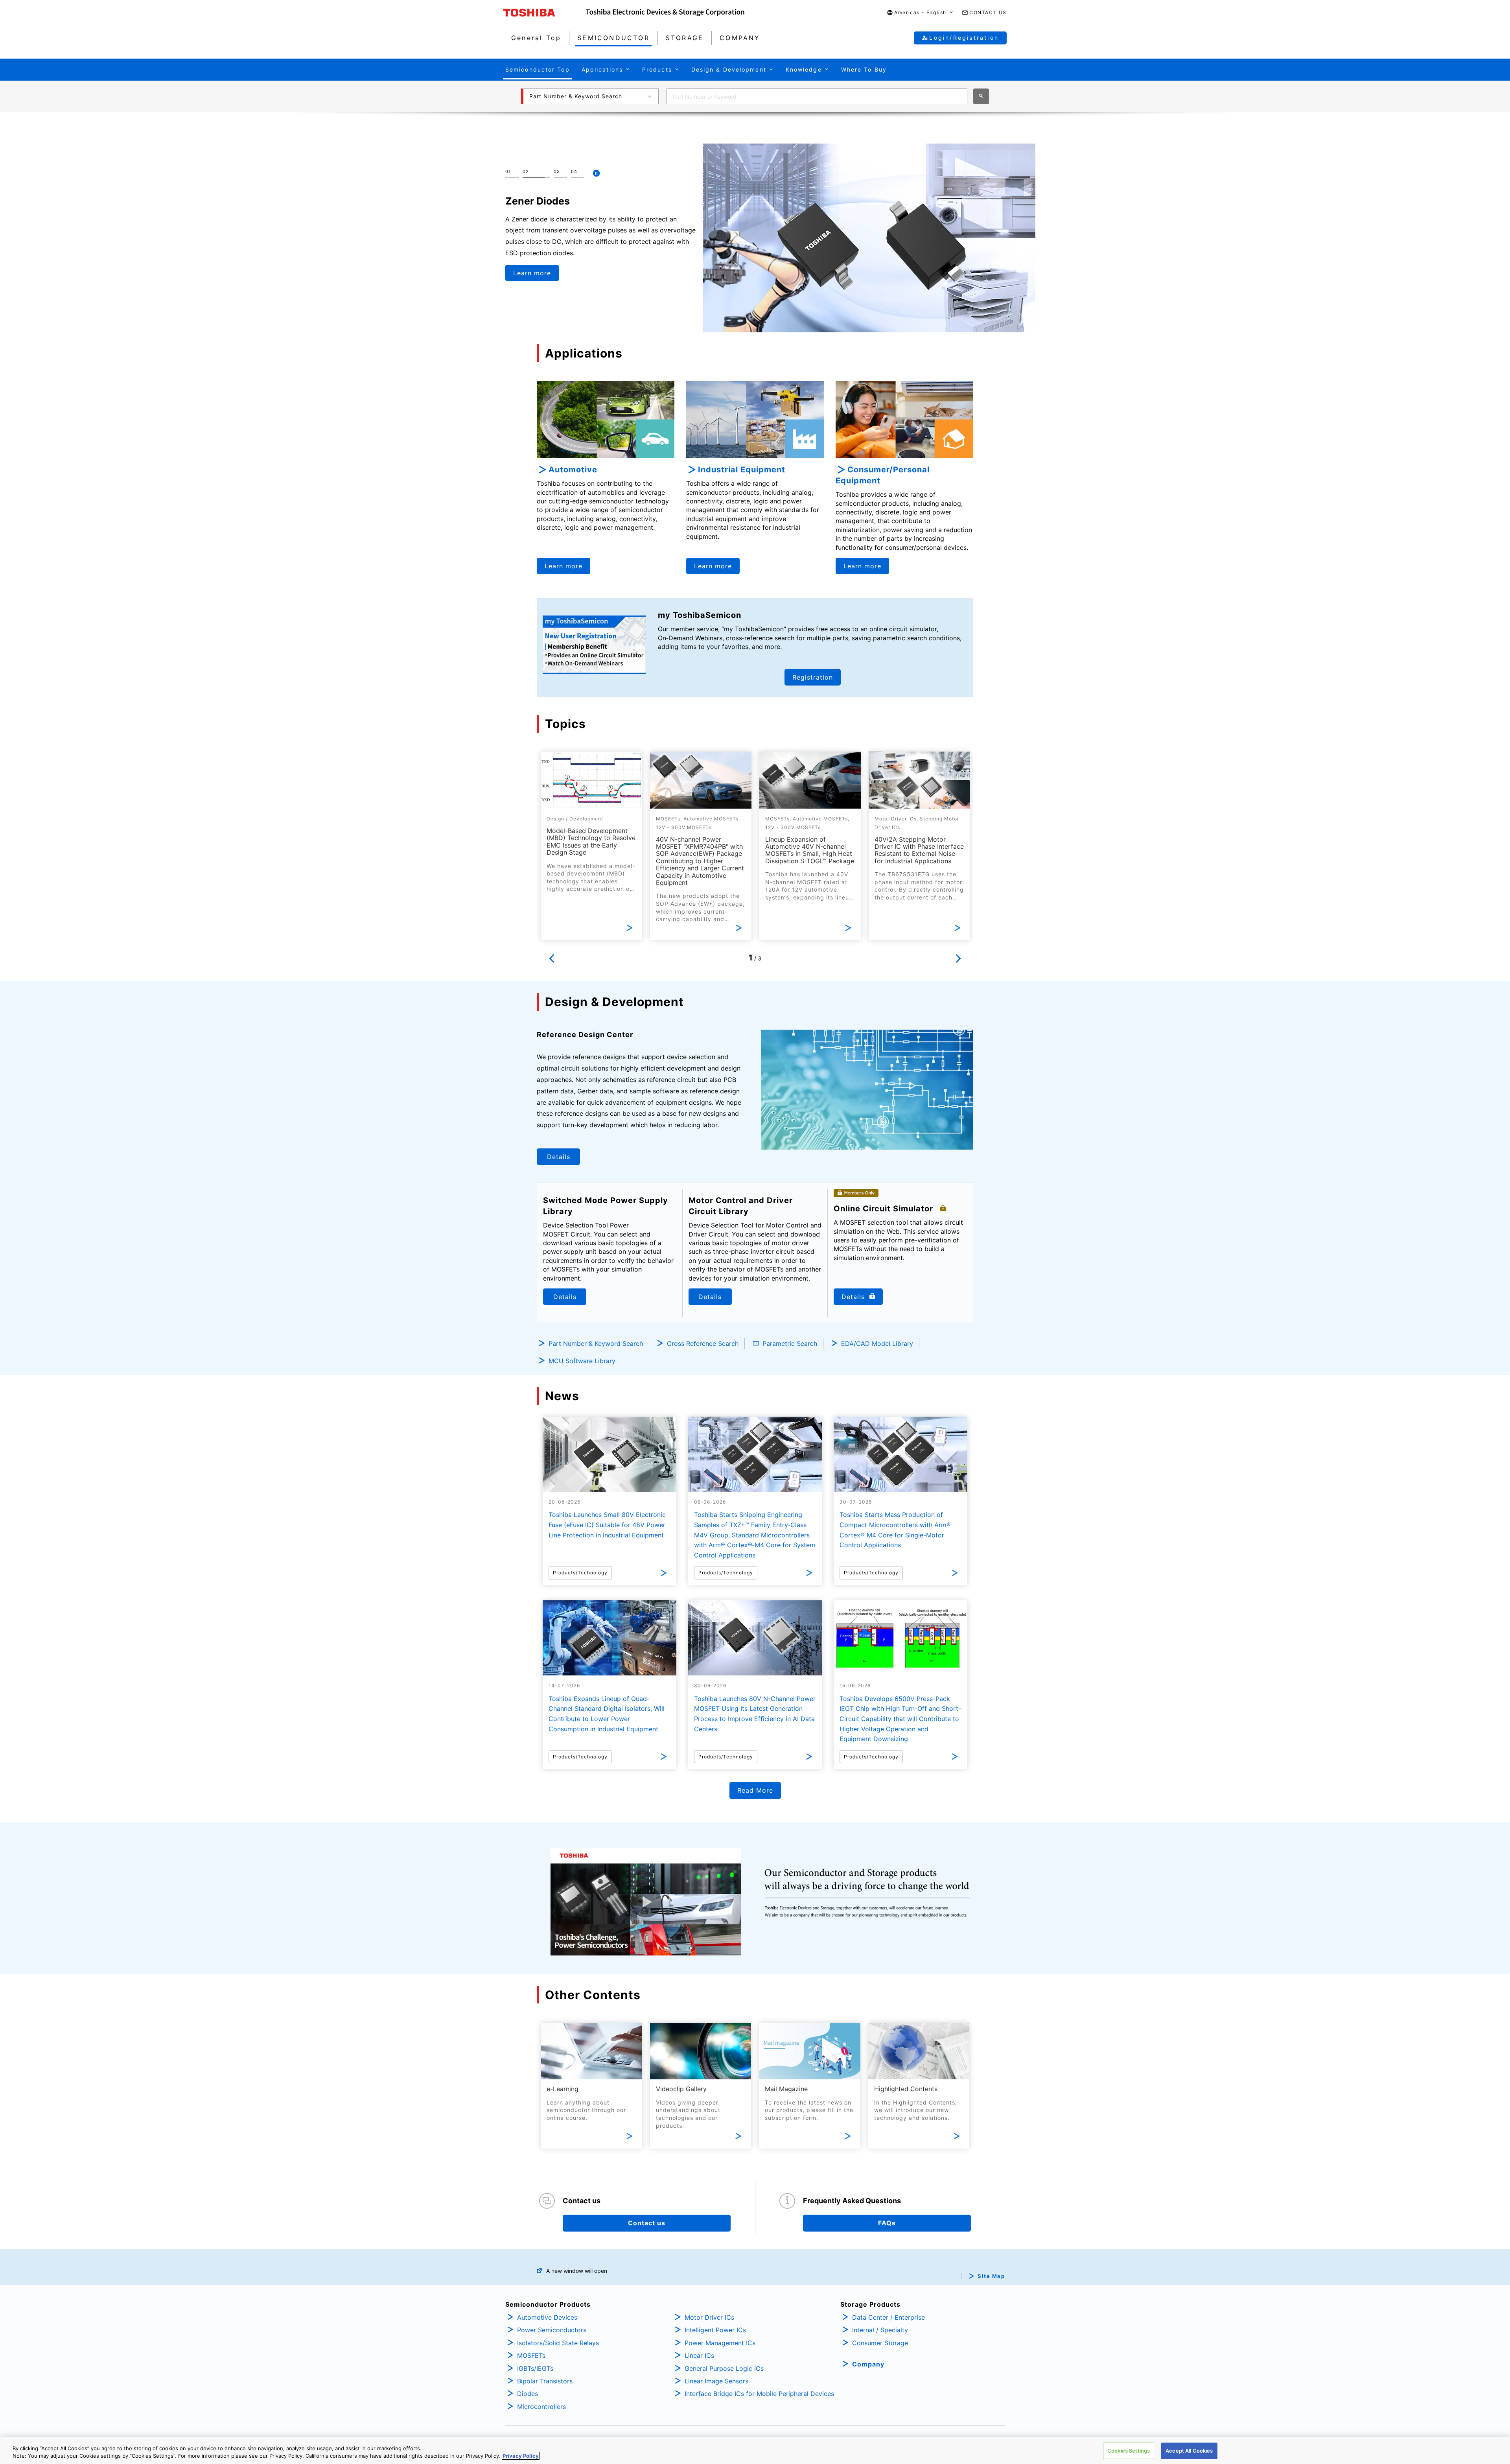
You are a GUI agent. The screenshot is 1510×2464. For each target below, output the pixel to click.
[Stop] (596, 173)
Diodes (528, 2394)
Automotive (573, 470)
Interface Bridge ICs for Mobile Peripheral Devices (759, 2394)
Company (868, 2364)
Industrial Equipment (742, 470)
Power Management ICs (720, 2343)
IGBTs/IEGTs (535, 2368)
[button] (920, 13)
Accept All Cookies (1189, 2451)
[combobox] (817, 96)
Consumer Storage (880, 2343)
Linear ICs (699, 2355)
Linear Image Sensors (716, 2381)
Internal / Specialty (880, 2330)
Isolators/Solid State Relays (558, 2343)
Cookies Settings (1129, 2451)
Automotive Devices (547, 2317)
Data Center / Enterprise (889, 2317)
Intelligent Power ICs (715, 2330)
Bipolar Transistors (545, 2381)
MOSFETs (531, 2355)
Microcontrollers (541, 2407)
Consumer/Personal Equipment (883, 475)
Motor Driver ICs (709, 2317)
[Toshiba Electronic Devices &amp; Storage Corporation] (665, 13)
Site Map (991, 2276)
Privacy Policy (521, 2456)
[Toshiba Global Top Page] (545, 13)
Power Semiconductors (552, 2330)
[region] (755, 2450)
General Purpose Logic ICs (724, 2368)
